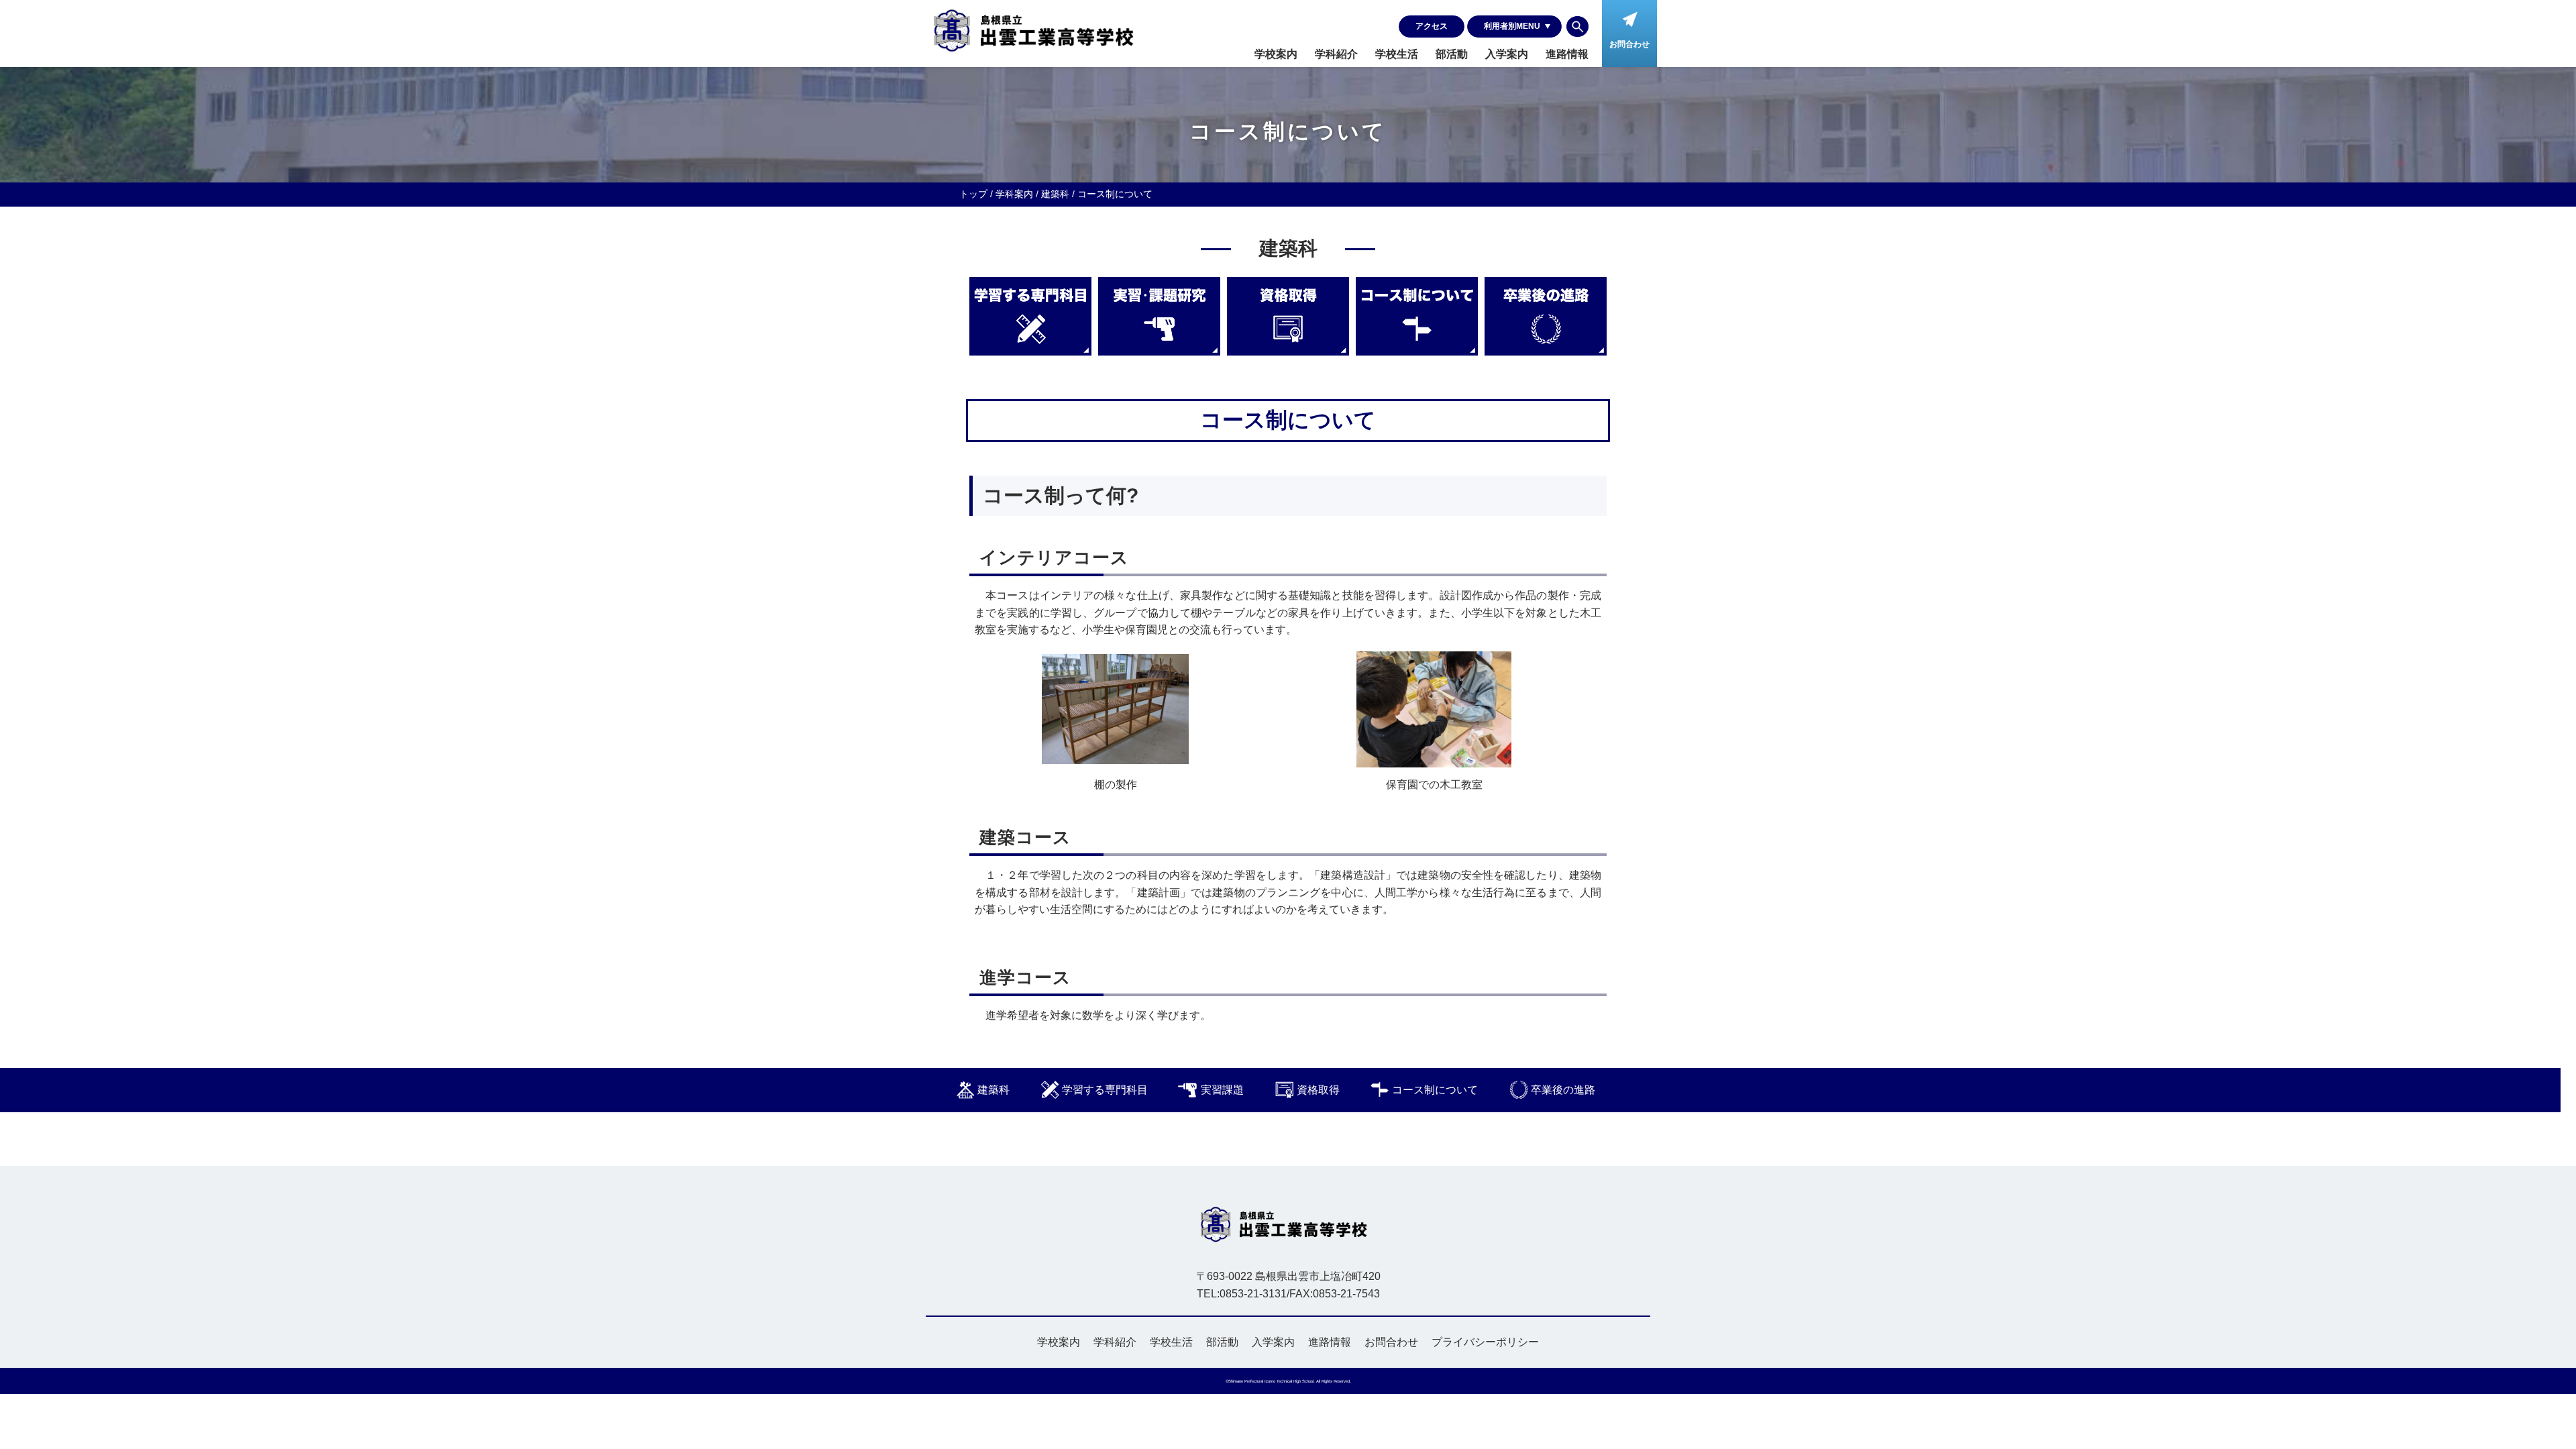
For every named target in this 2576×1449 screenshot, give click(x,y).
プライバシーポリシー (1485, 1342)
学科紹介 (1336, 54)
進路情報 (1567, 54)
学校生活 (1397, 54)
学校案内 (1276, 54)
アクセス (1432, 26)
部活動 (1452, 54)
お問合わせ (1391, 1342)
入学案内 (1507, 54)
